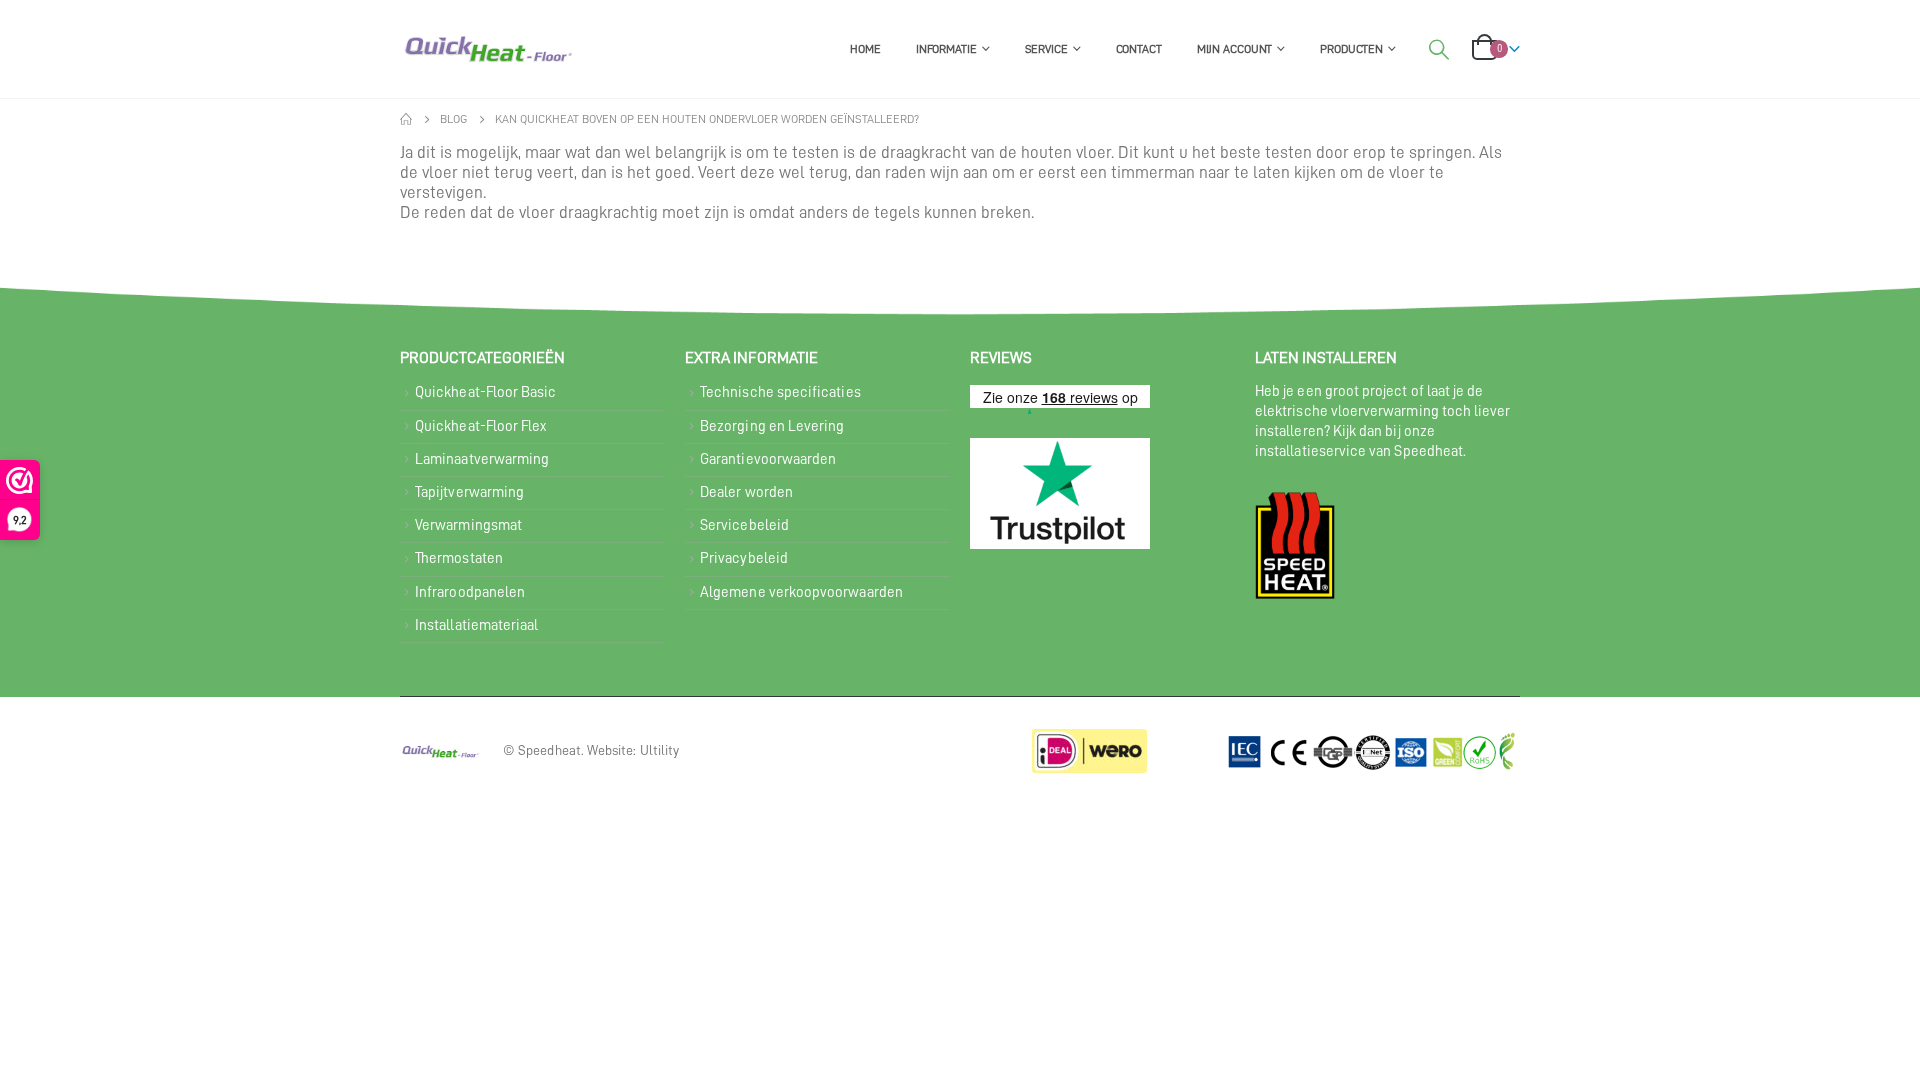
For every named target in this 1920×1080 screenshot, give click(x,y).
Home (865, 49)
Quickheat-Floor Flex (480, 426)
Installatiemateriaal (476, 625)
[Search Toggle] (1439, 49)
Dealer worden (746, 492)
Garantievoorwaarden (768, 459)
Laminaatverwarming (482, 459)
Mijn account (1235, 49)
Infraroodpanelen (470, 592)
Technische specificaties (780, 392)
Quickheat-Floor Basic (485, 392)
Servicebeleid (744, 525)
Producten (1351, 49)
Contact (1139, 49)
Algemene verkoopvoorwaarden (801, 592)
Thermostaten (459, 558)
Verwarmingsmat (468, 525)
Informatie (946, 49)
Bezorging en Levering (772, 426)
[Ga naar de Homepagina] (406, 119)
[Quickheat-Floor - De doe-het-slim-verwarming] (487, 49)
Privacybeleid (744, 558)
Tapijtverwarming (469, 492)
